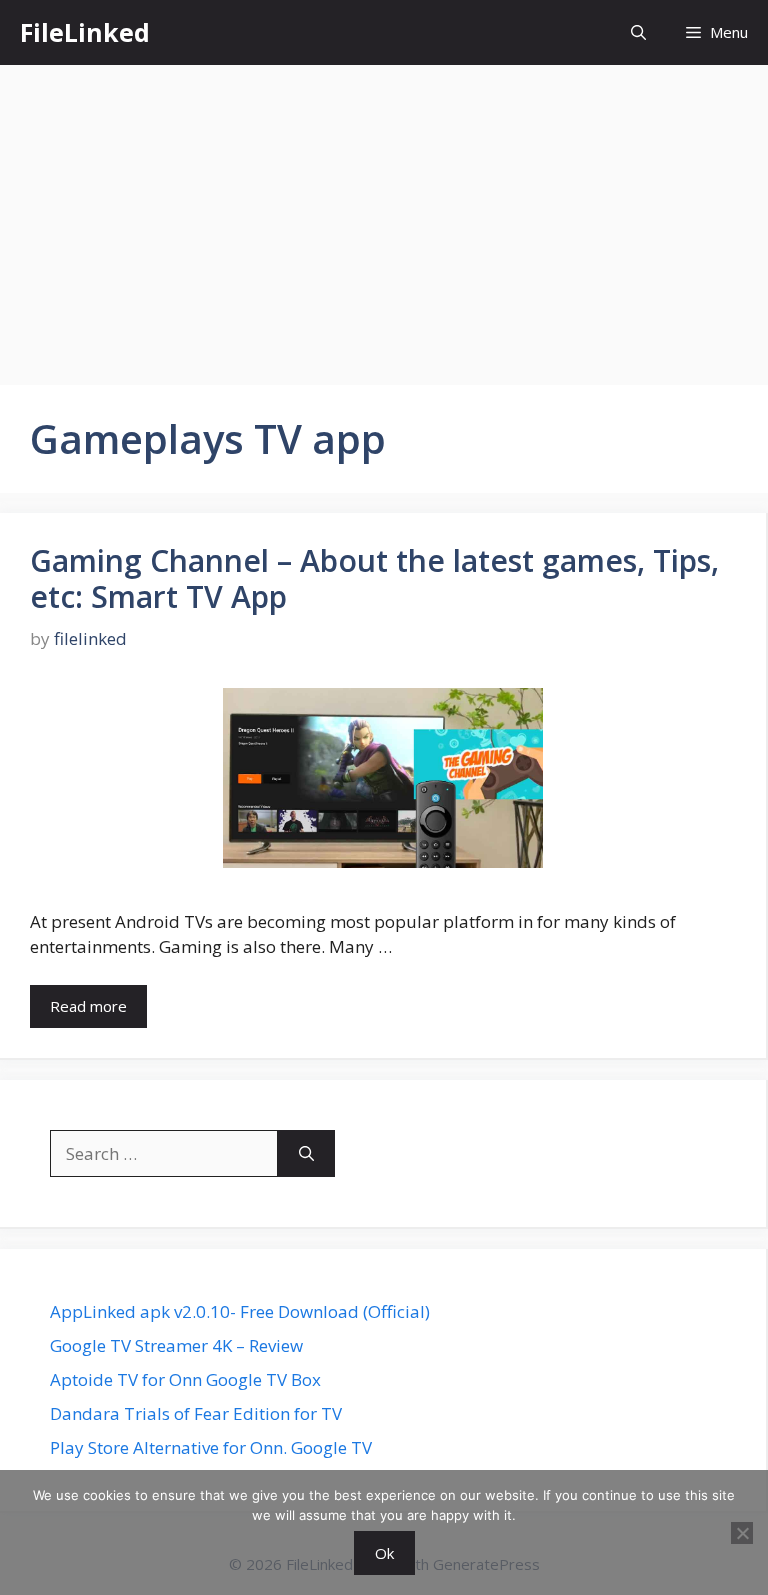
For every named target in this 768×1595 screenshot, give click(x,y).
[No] (742, 1533)
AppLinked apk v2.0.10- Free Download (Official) (240, 1311)
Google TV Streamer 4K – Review (176, 1345)
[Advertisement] (384, 215)
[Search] (306, 1154)
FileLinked (85, 32)
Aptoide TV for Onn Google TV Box (185, 1379)
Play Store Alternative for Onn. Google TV (211, 1447)
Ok (384, 1553)
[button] (638, 32)
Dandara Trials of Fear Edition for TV (196, 1413)
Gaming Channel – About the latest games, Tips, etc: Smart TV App (374, 578)
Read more (88, 1006)
